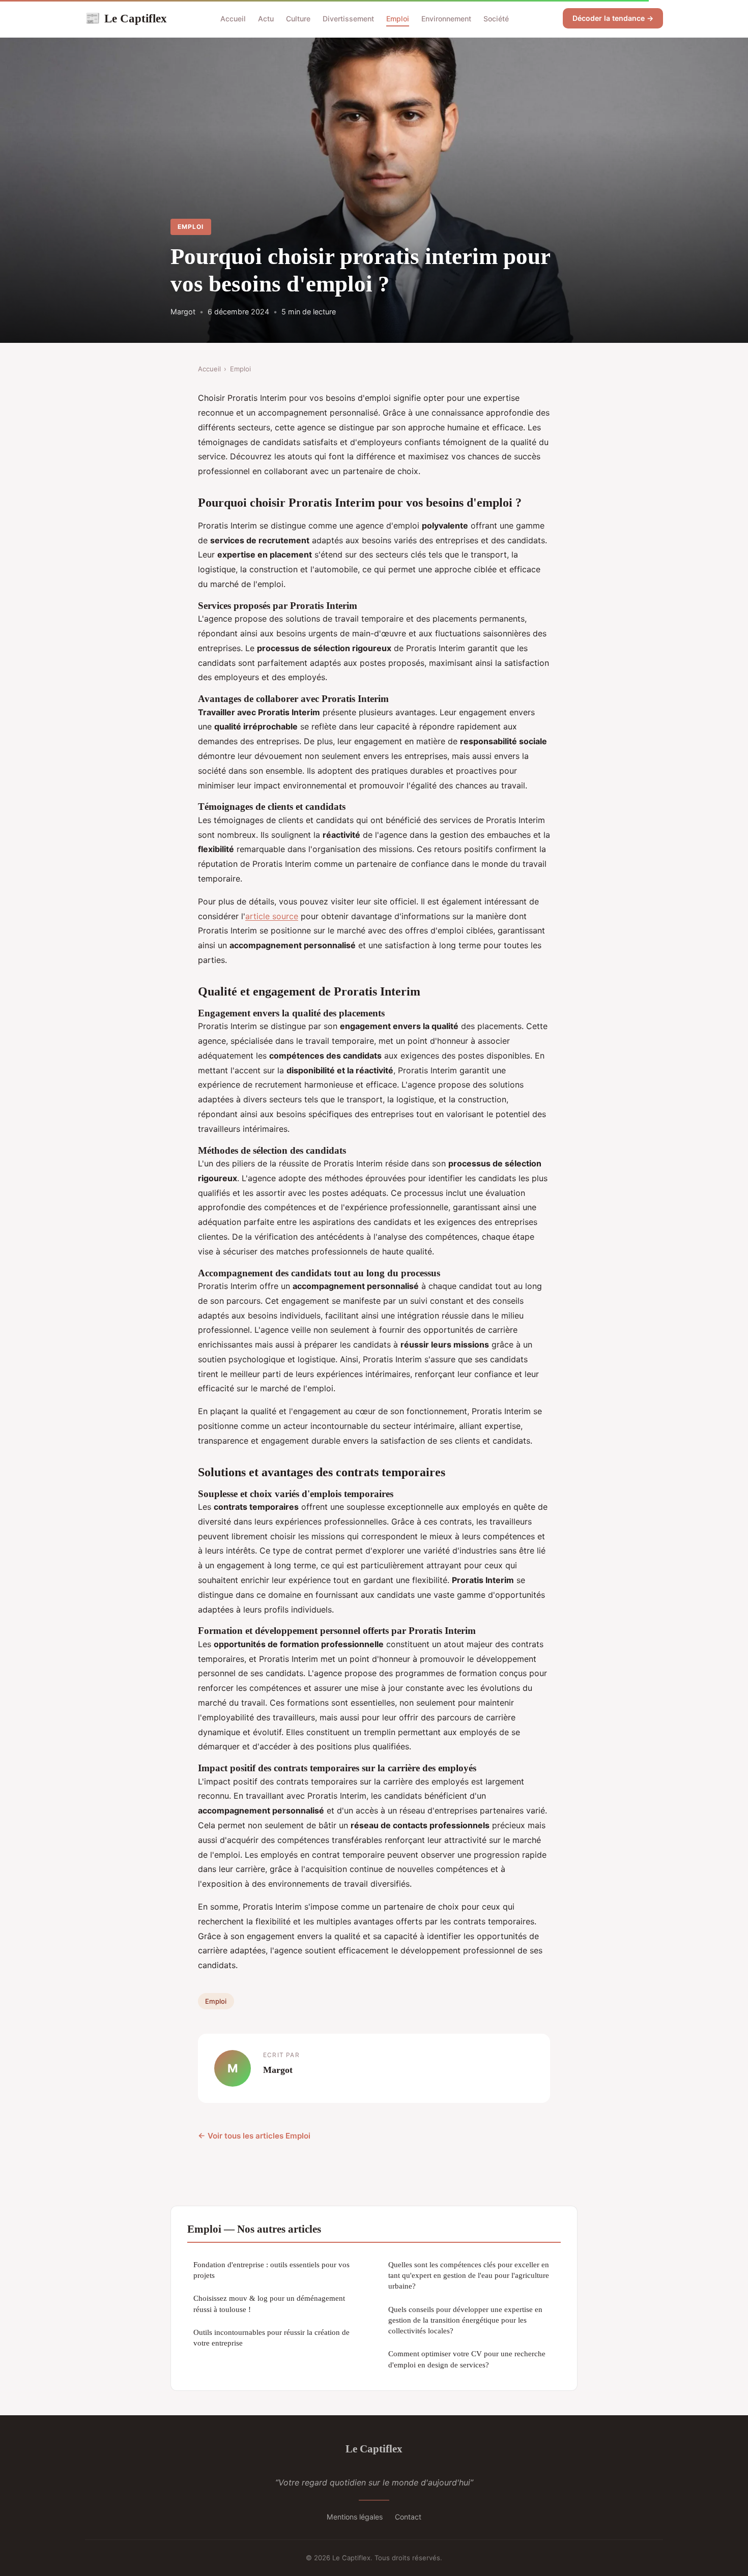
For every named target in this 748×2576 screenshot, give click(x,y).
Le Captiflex (126, 18)
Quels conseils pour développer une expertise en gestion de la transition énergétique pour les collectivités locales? (465, 2320)
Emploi (398, 19)
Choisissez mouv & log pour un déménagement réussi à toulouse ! (269, 2303)
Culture (298, 19)
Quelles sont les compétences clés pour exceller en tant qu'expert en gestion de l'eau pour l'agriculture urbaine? (469, 2275)
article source (272, 916)
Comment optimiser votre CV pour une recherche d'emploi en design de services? (467, 2359)
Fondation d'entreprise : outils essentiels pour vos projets (271, 2270)
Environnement (446, 19)
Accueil (233, 19)
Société (496, 19)
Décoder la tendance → (613, 18)
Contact (408, 2517)
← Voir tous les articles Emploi (254, 2136)
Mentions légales (355, 2517)
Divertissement (348, 19)
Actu (266, 19)
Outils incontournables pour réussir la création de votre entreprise (271, 2337)
